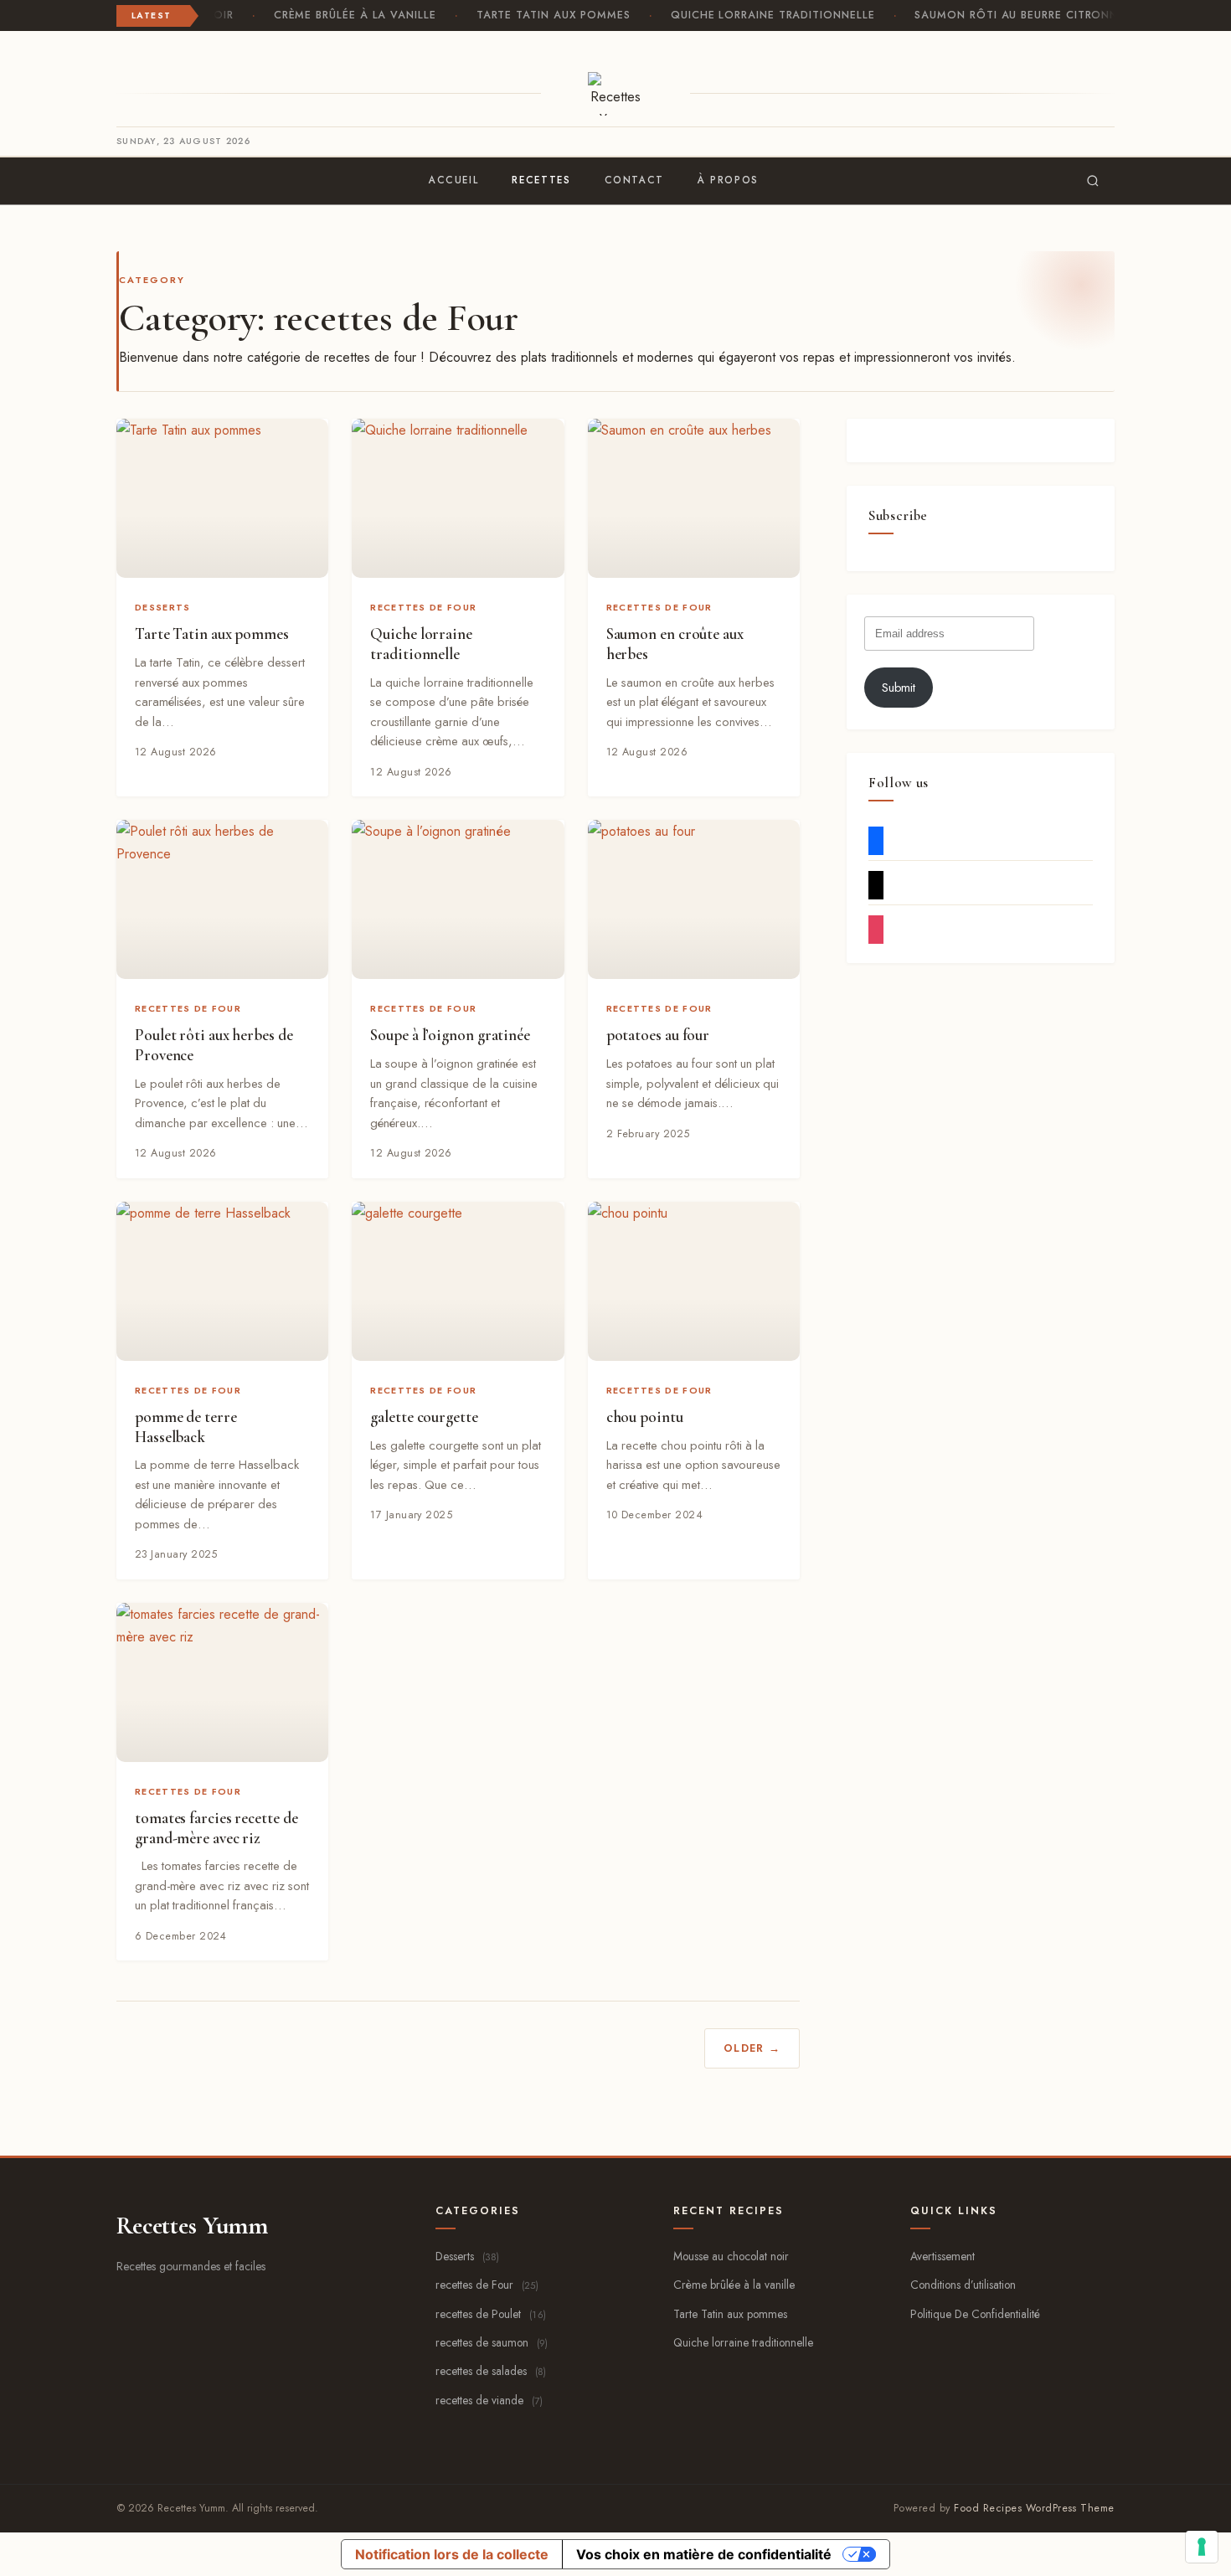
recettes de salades (491, 2371)
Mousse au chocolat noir (731, 2256)
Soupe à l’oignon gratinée (450, 1035)
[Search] (1093, 181)
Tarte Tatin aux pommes (548, 15)
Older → (752, 2048)
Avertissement (943, 2256)
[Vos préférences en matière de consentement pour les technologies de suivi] (1202, 2547)
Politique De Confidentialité (975, 2314)
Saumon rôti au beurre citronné (1015, 15)
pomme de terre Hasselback (186, 1427)
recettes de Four (423, 607)
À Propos (728, 180)
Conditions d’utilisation (963, 2285)
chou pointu (645, 1417)
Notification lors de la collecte (452, 2554)
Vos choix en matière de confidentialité (704, 2554)
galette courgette (424, 1417)
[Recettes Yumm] (616, 94)
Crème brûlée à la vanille (349, 15)
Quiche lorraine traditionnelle (768, 15)
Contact (634, 180)
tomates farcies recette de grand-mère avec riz (216, 1828)
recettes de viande (489, 2400)
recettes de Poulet (491, 2314)
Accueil (453, 180)
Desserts (162, 607)
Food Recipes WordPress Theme (1034, 2508)
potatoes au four (658, 1035)
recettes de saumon (492, 2342)
